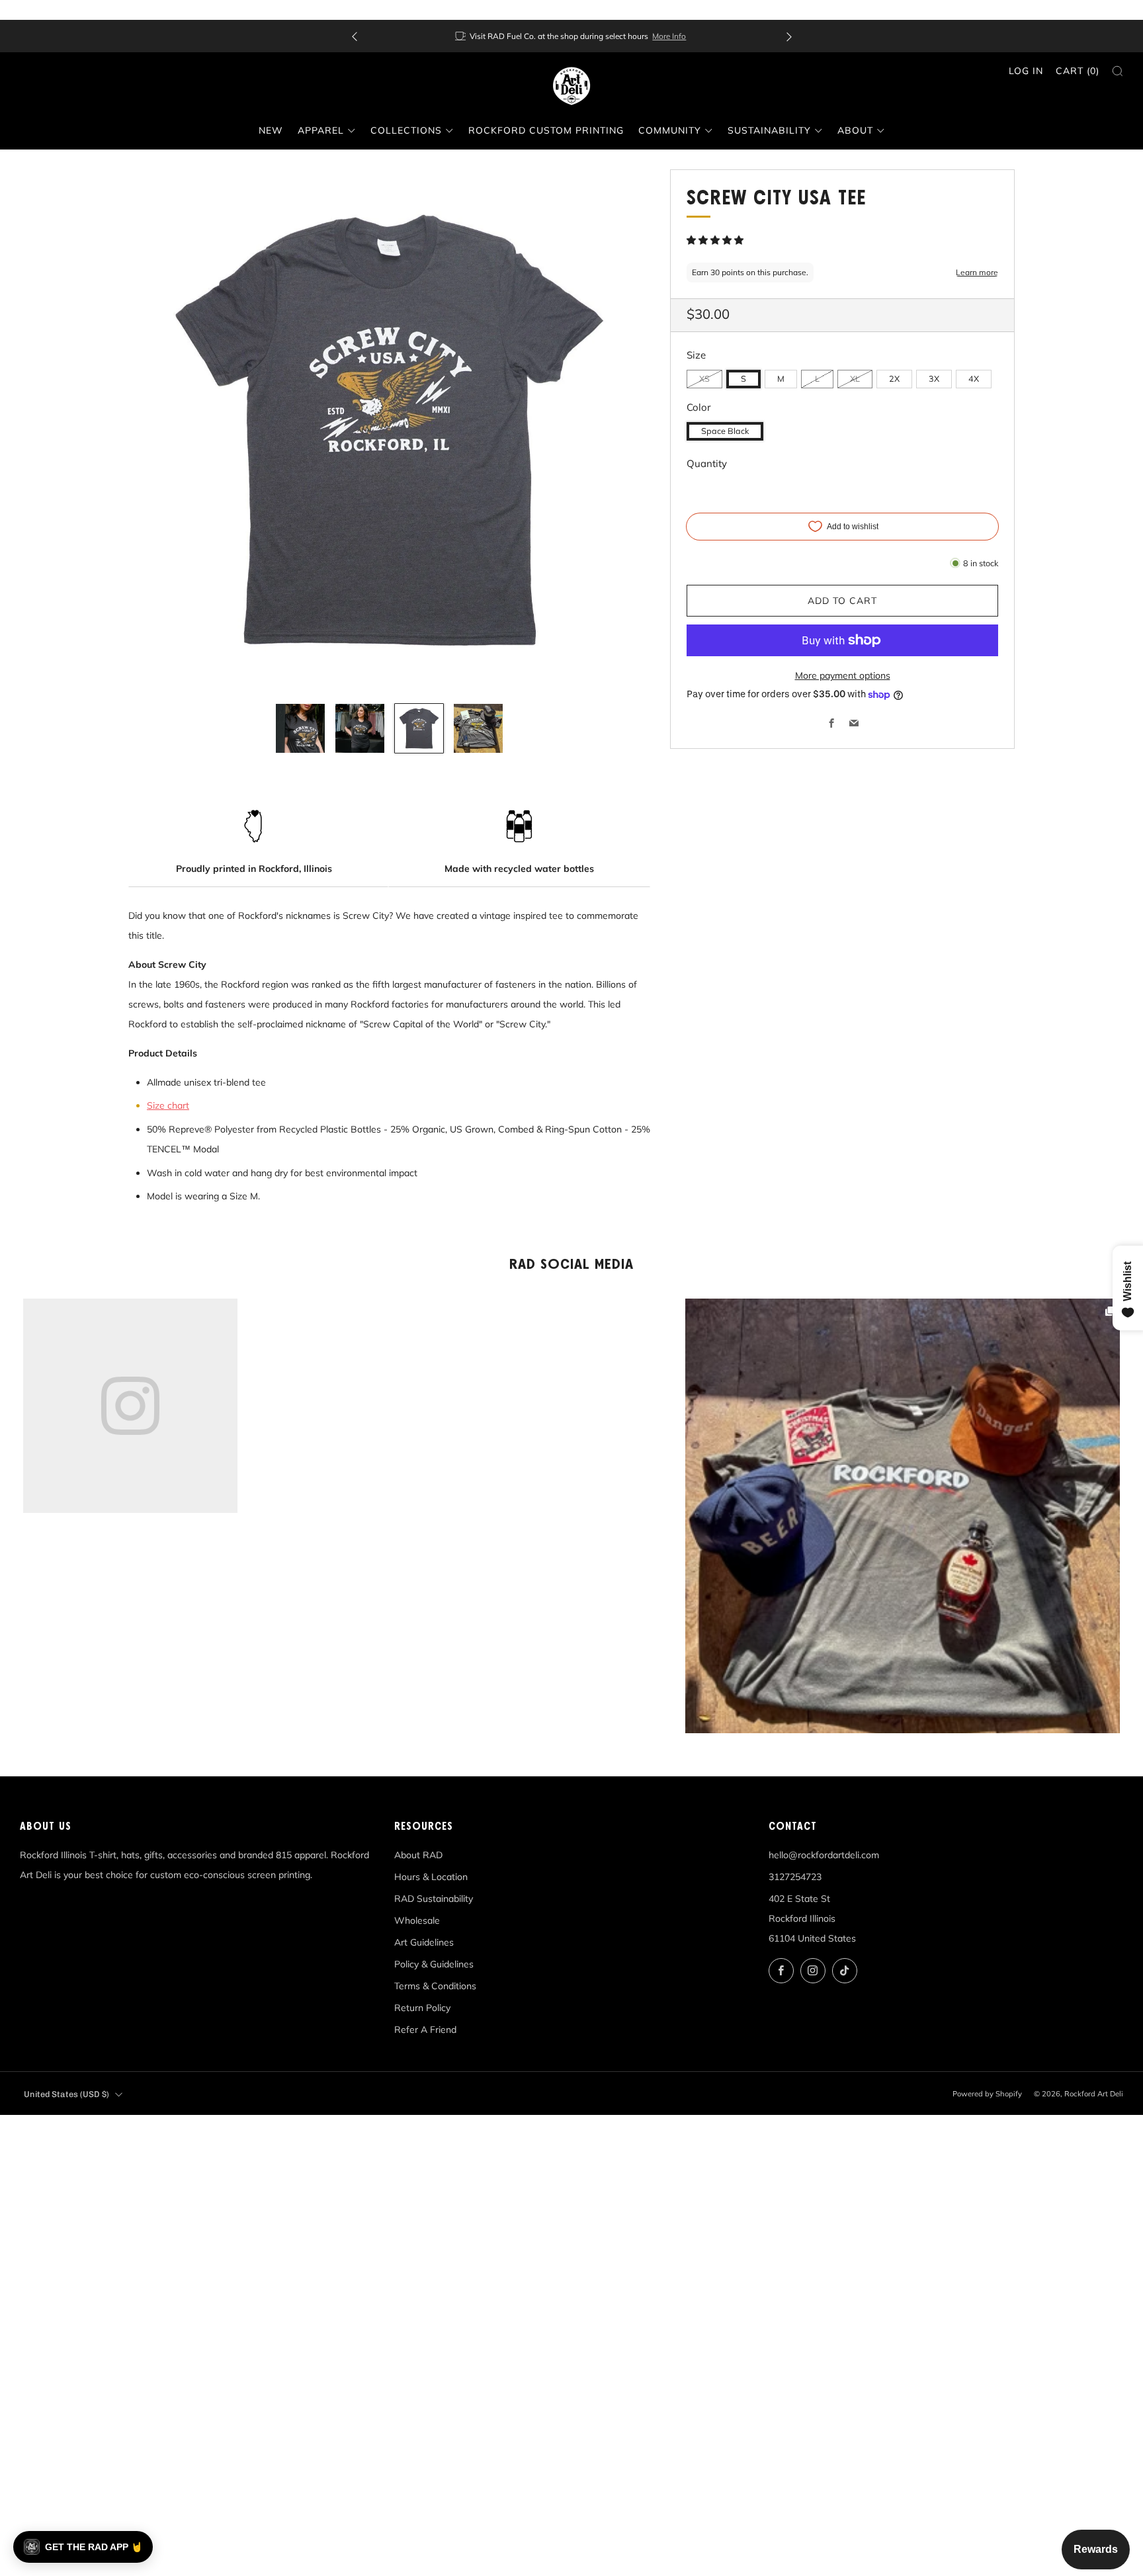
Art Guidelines (424, 1942)
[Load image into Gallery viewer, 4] (478, 728)
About (855, 130)
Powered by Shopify (987, 2094)
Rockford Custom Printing (546, 130)
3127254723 (795, 1877)
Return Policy (422, 2008)
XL (855, 378)
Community (670, 130)
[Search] (1118, 71)
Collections (406, 130)
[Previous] (355, 36)
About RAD (418, 1855)
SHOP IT (903, 1516)
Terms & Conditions (435, 1986)
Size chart (168, 1105)
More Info (669, 36)
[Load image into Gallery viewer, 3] (419, 728)
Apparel (321, 130)
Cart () (1078, 71)
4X (974, 378)
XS (704, 378)
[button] (716, 240)
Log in (1026, 71)
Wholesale (417, 1920)
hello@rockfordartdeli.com (824, 1855)
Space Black (725, 431)
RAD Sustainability (434, 1899)
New (271, 130)
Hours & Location (431, 1877)
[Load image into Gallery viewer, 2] (360, 728)
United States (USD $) (66, 2094)
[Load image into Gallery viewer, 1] (300, 728)
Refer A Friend (425, 2030)
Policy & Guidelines (434, 1964)
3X (934, 378)
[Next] (789, 36)
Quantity (707, 463)
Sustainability (769, 130)
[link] (903, 1516)
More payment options (843, 675)
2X (894, 378)
